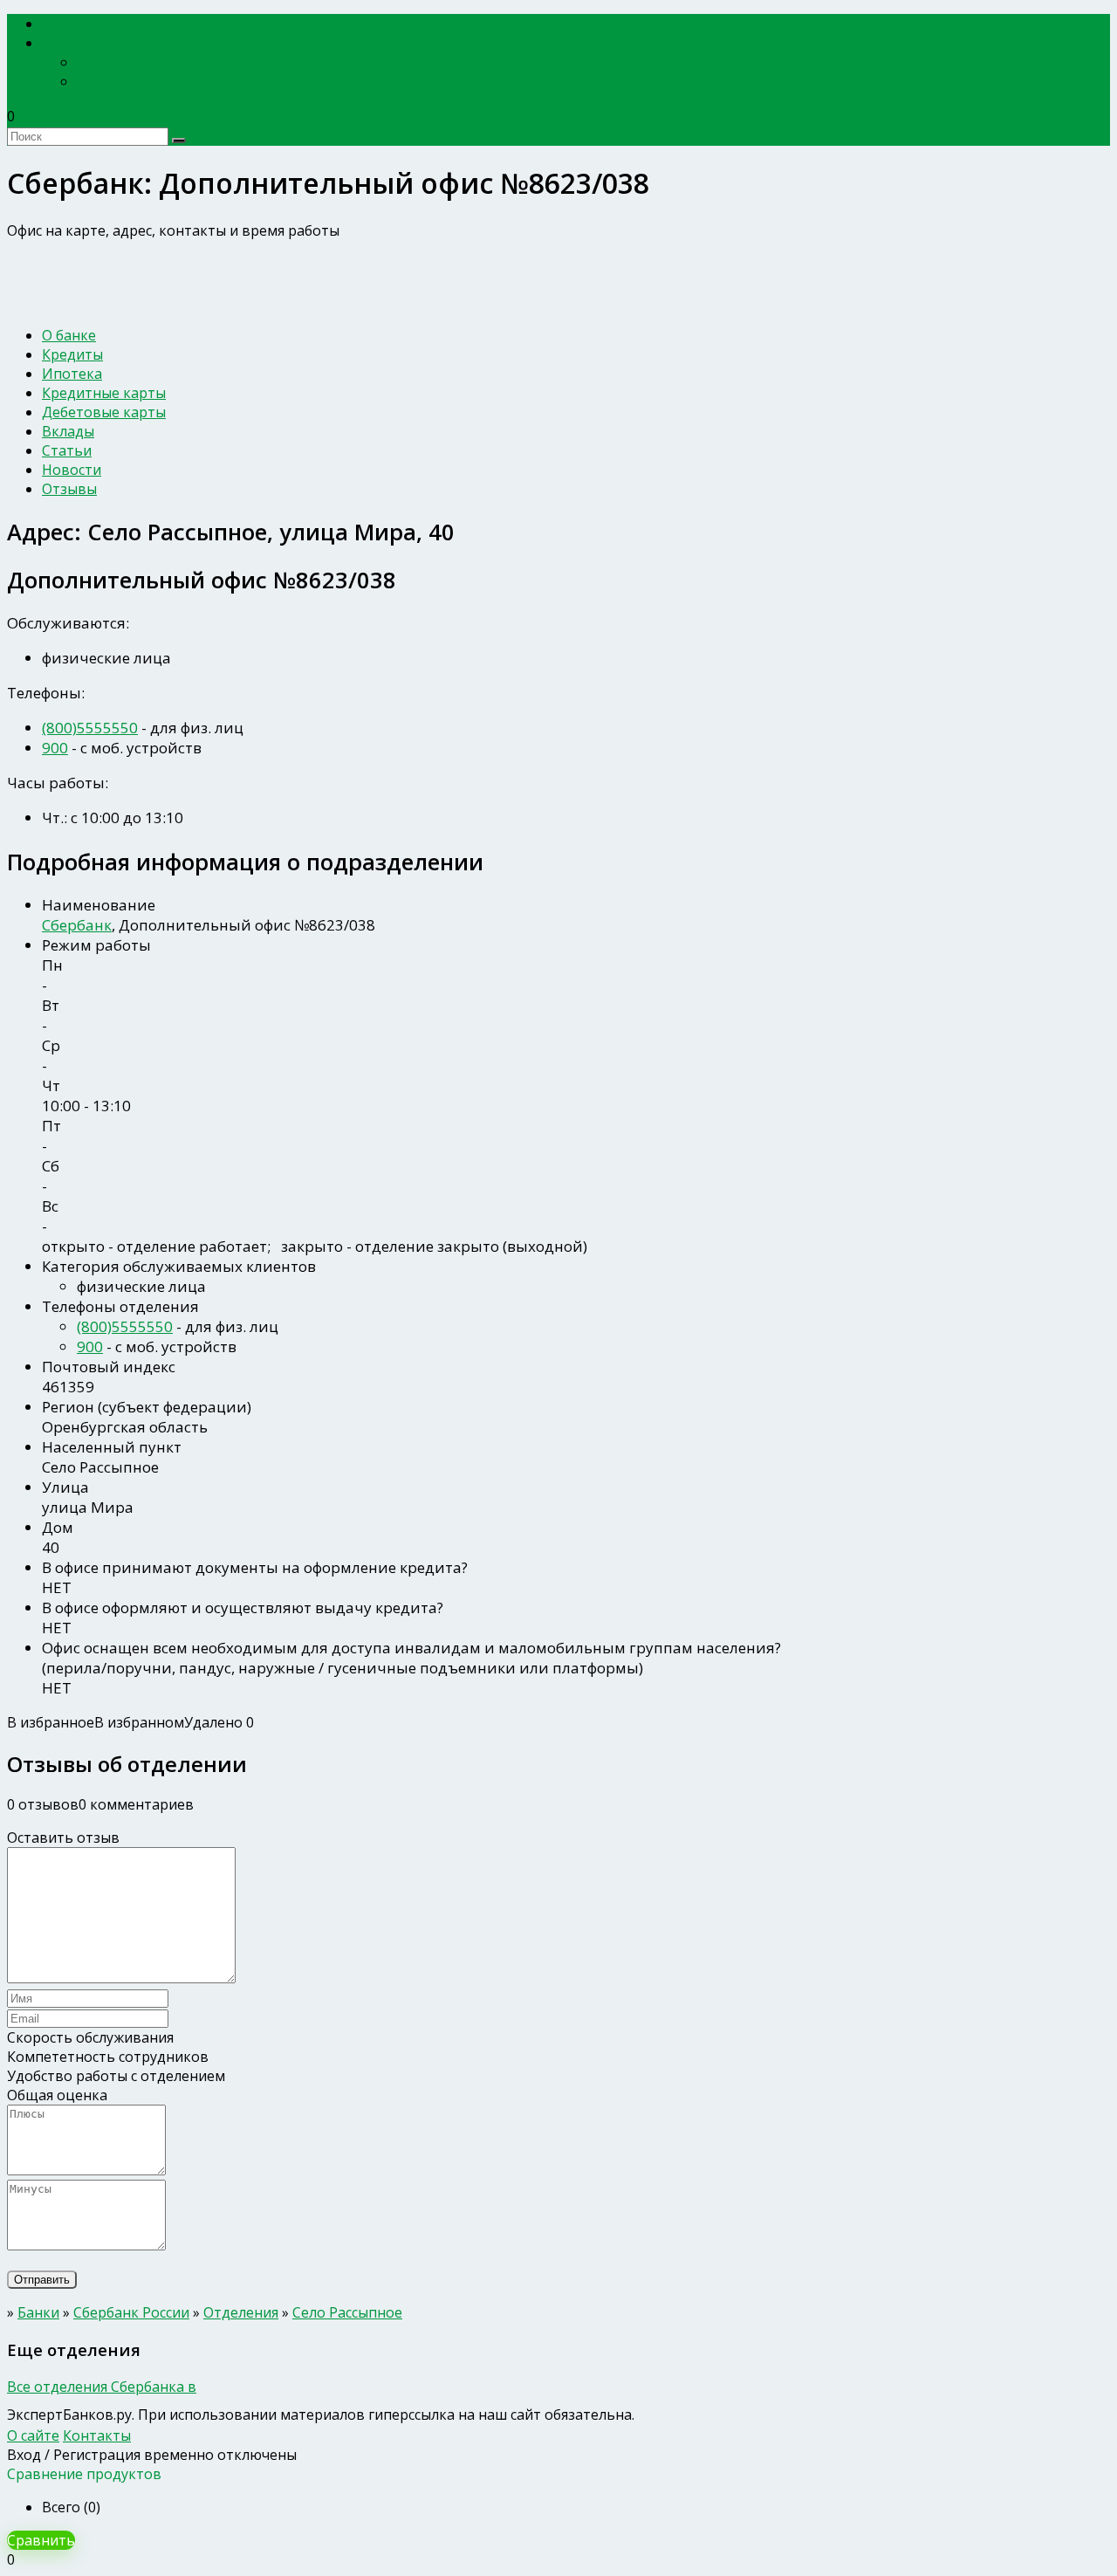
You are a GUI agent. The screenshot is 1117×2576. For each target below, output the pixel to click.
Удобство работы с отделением (116, 2076)
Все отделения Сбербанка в (102, 2387)
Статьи (67, 450)
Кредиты (72, 354)
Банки (73, 43)
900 (55, 748)
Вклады (68, 431)
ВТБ (90, 81)
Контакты (97, 2435)
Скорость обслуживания (90, 2037)
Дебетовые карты (104, 412)
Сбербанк (77, 925)
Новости (72, 470)
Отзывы (69, 489)
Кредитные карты (104, 393)
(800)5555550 (90, 728)
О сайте (33, 2435)
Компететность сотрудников (108, 2057)
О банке (69, 335)
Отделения (241, 2312)
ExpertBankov (100, 24)
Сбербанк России (137, 62)
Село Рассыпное (347, 2312)
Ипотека (72, 374)
